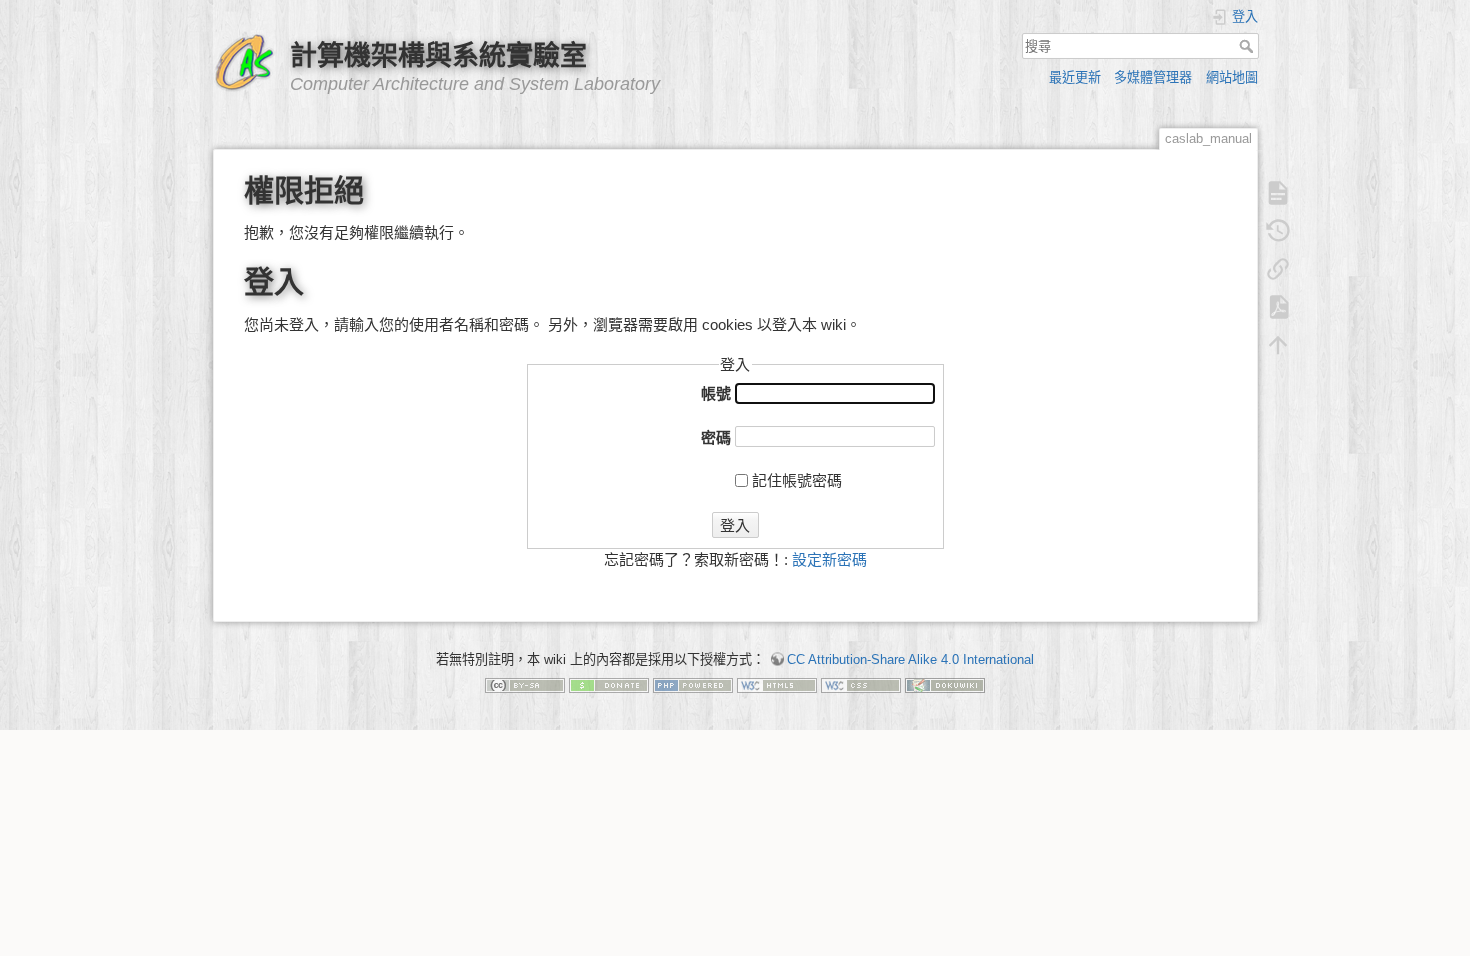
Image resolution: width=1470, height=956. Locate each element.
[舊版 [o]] (1278, 231)
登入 (735, 525)
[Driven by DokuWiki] (945, 684)
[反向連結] (1278, 269)
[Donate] (609, 684)
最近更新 (1075, 77)
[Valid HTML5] (777, 684)
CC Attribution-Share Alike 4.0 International (910, 659)
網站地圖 (1232, 77)
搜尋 (1248, 46)
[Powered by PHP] (693, 684)
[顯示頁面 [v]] (1278, 193)
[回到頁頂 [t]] (1278, 345)
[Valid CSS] (861, 684)
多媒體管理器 (1153, 77)
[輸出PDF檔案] (1278, 307)
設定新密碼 (829, 559)
